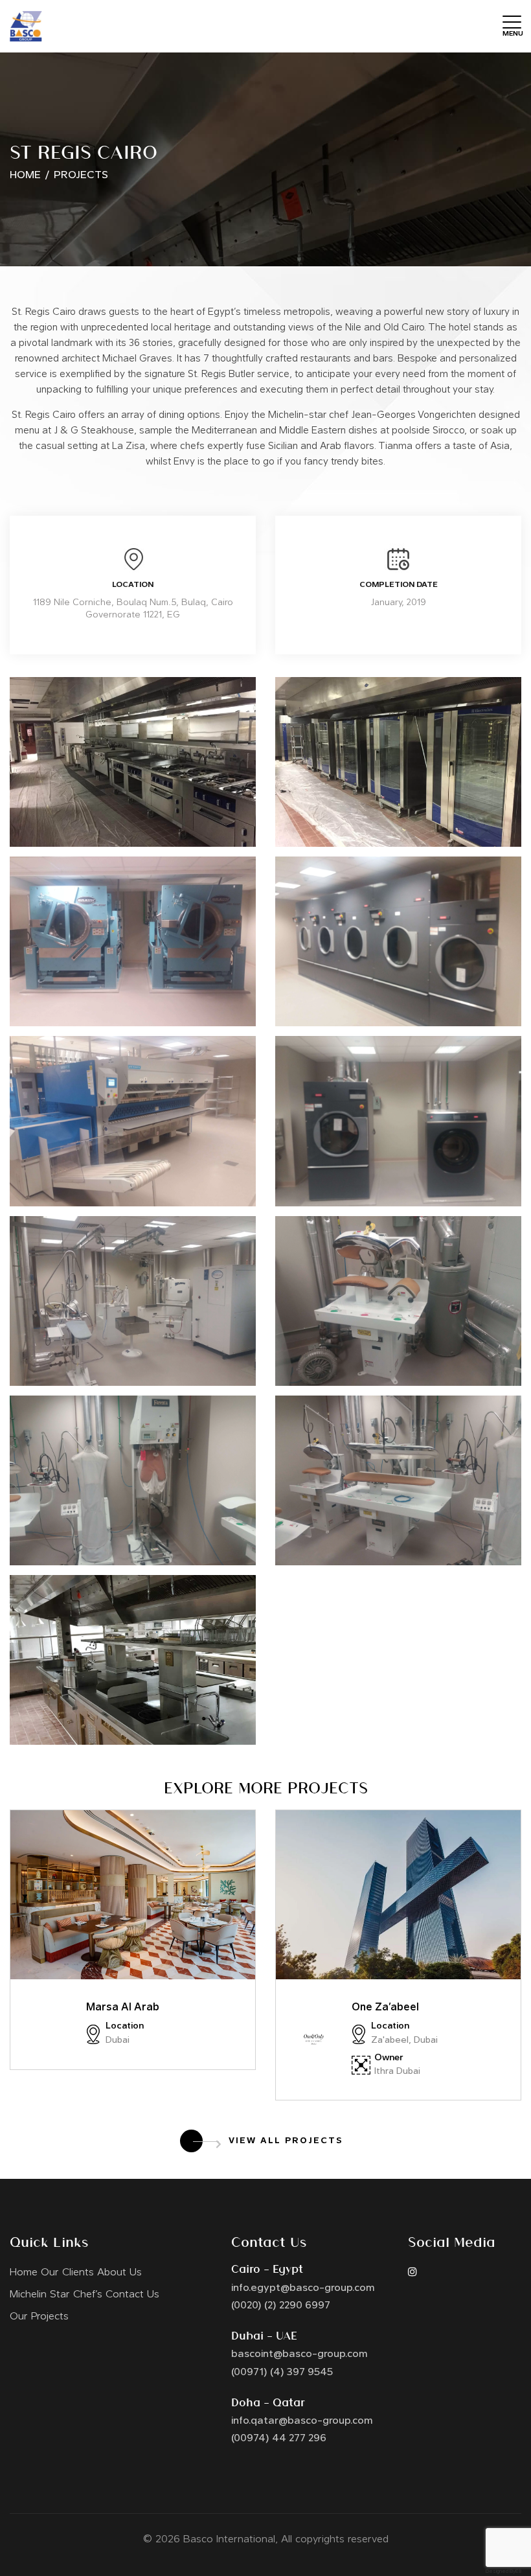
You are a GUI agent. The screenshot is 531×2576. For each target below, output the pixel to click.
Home (25, 176)
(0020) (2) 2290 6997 (281, 2306)
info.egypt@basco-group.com (303, 2288)
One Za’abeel (385, 2008)
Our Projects (39, 2317)
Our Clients (67, 2273)
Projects (81, 176)
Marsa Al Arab (123, 2008)
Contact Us (132, 2295)
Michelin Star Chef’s (56, 2295)
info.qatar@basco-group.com (302, 2421)
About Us (119, 2273)
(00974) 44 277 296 (279, 2439)
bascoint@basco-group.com (299, 2354)
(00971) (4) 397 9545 (282, 2373)
